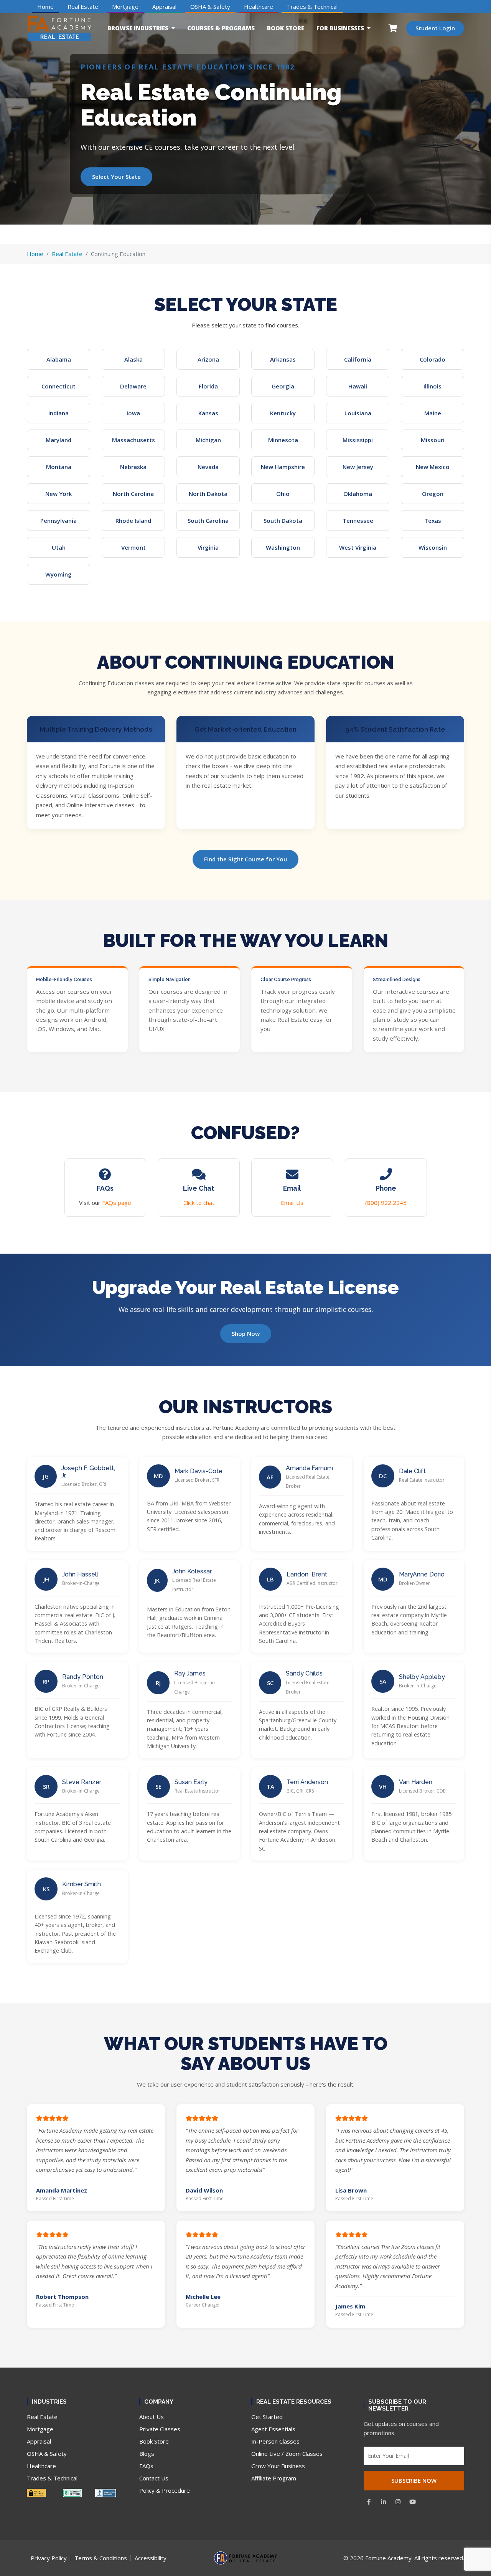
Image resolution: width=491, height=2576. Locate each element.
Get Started (267, 2417)
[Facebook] (369, 2502)
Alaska (133, 359)
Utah (59, 547)
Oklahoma (358, 494)
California (358, 359)
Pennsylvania (58, 520)
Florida (208, 386)
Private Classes (160, 2429)
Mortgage (125, 7)
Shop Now (246, 1333)
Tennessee (358, 520)
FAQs (146, 2466)
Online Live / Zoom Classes (287, 2454)
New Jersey (358, 467)
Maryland (58, 440)
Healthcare (259, 7)
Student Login (435, 28)
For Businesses (340, 28)
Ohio (283, 494)
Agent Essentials (273, 2429)
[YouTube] (413, 2502)
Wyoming (58, 574)
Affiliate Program (274, 2478)
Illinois (433, 386)
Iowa (133, 413)
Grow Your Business (278, 2466)
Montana (59, 467)
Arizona (208, 359)
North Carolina (133, 494)
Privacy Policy (49, 2558)
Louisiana (358, 413)
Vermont (133, 547)
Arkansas (283, 359)
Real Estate (83, 7)
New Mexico (433, 467)
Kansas (208, 413)
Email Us (292, 1203)
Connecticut (58, 386)
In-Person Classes (275, 2441)
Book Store (286, 28)
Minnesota (283, 440)
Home (45, 7)
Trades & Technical (312, 7)
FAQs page (117, 1203)
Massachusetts (133, 440)
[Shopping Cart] (393, 28)
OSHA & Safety (210, 7)
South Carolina (208, 520)
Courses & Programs (221, 28)
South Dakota (283, 520)
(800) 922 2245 (386, 1203)
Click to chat (199, 1203)
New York (58, 494)
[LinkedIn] (384, 2502)
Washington (283, 547)
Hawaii (358, 386)
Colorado (433, 359)
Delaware (133, 386)
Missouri (433, 440)
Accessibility (151, 2558)
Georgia (283, 386)
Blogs (147, 2454)
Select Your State (116, 177)
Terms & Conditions (101, 2558)
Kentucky (283, 413)
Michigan (208, 440)
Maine (433, 413)
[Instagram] (398, 2502)
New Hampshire (283, 467)
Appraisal (164, 7)
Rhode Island (133, 520)
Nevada (208, 467)
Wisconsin (433, 547)
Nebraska (133, 467)
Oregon (433, 494)
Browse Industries (138, 28)
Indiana (58, 413)
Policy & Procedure (165, 2490)
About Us (152, 2417)
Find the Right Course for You (245, 859)
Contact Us (154, 2478)
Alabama (59, 359)
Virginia (208, 547)
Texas (433, 520)
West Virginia (358, 547)
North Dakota (208, 494)
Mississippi (358, 440)
